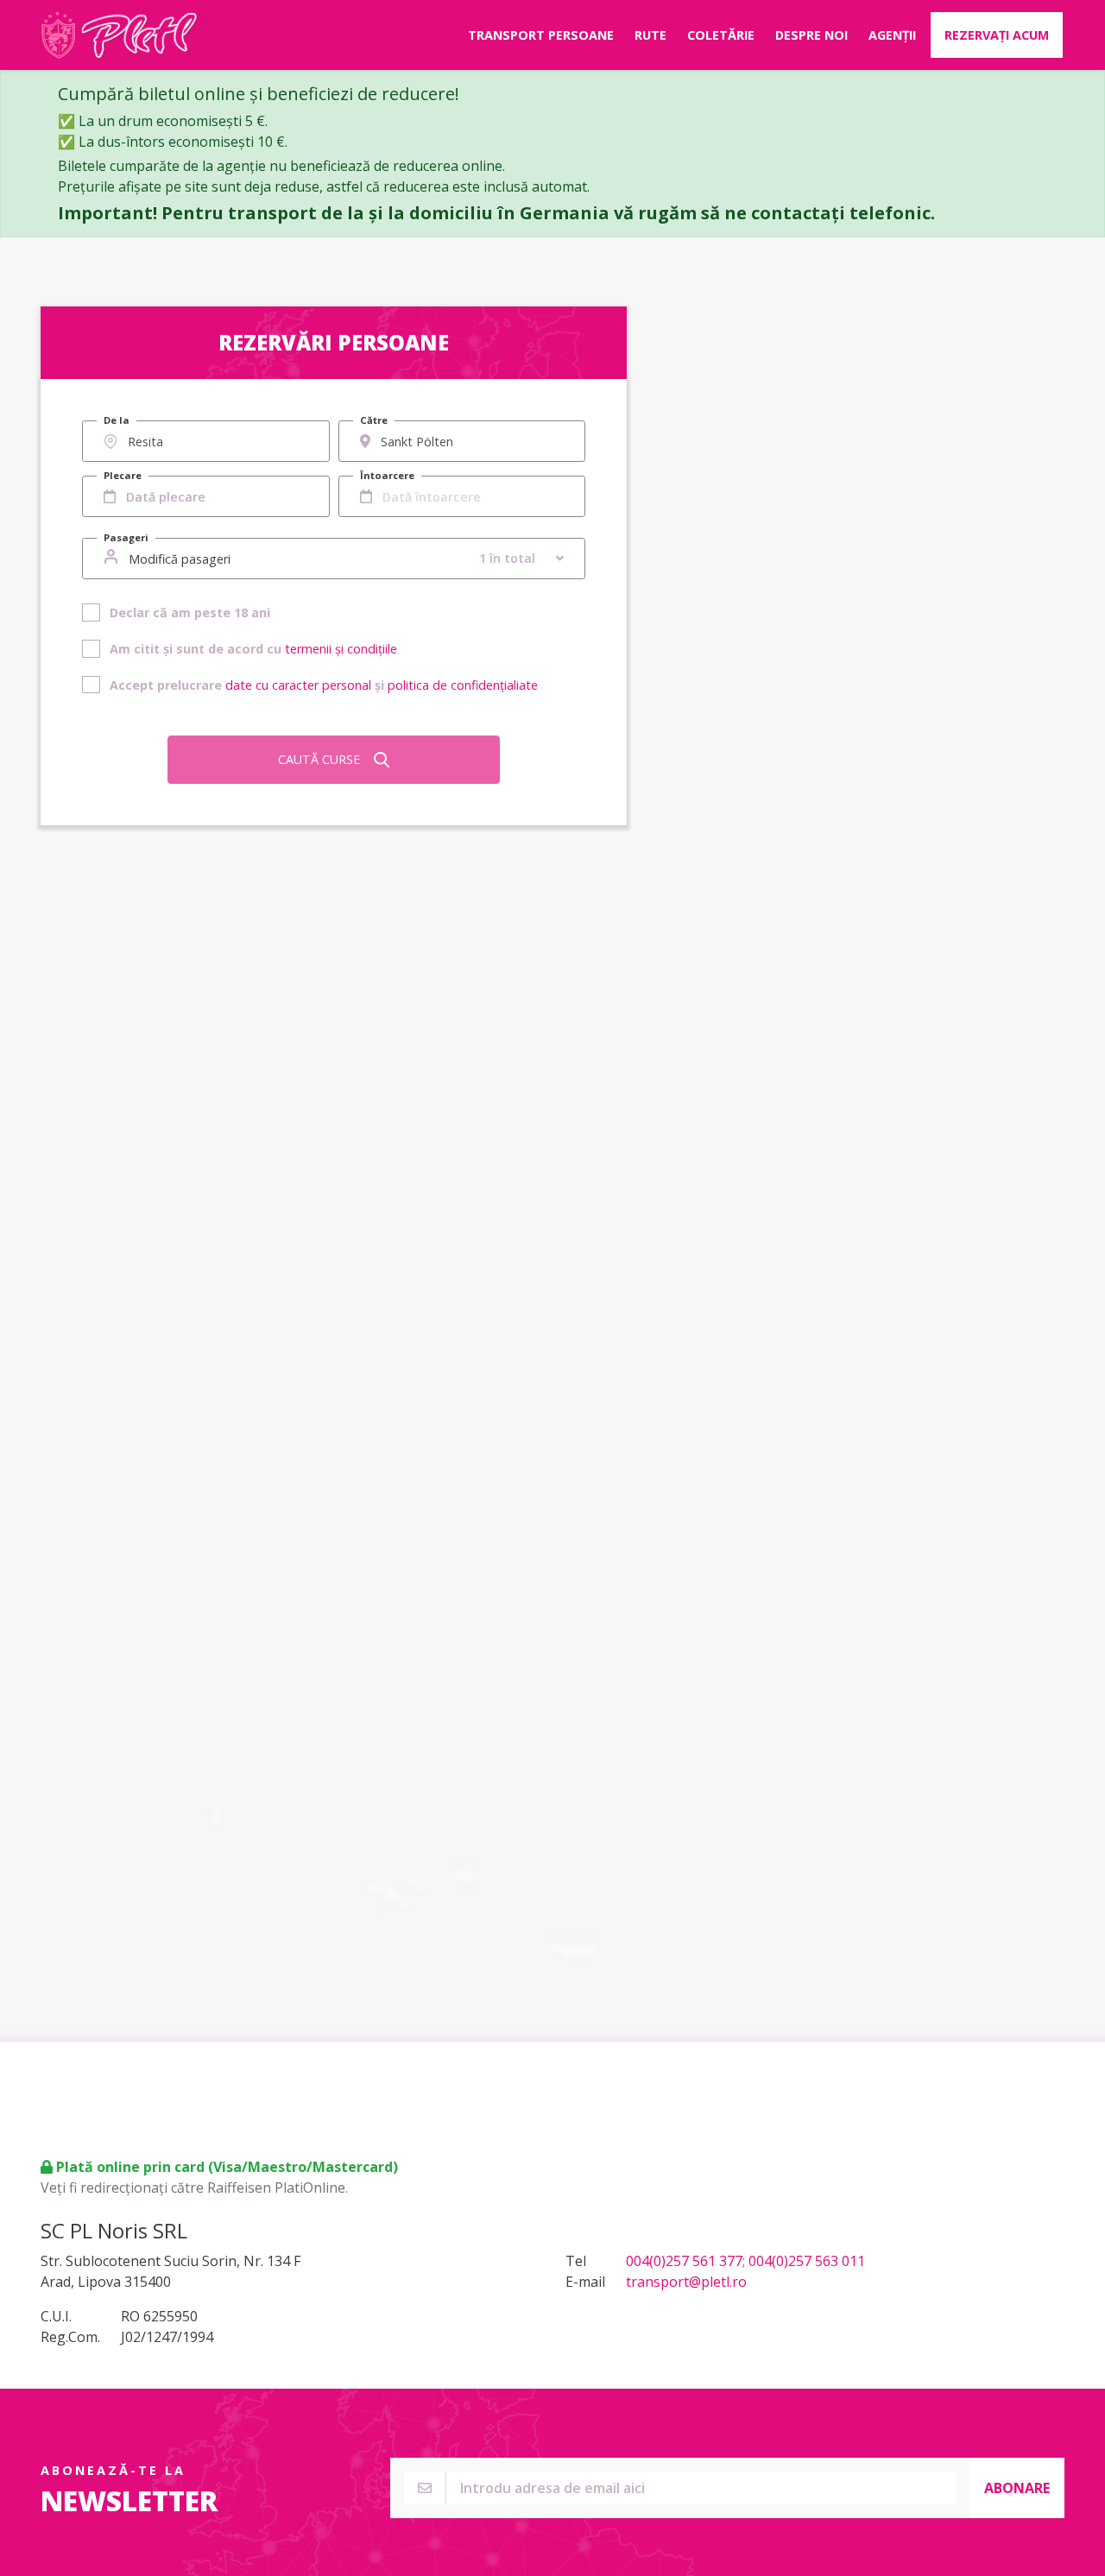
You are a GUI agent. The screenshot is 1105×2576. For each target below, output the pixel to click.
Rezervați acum (997, 35)
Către (374, 420)
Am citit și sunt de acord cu (253, 649)
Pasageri (126, 537)
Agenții (892, 35)
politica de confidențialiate (463, 685)
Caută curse (319, 759)
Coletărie (721, 35)
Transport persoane (541, 35)
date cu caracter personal (298, 685)
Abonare (1017, 2488)
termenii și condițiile (341, 649)
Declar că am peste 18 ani (190, 612)
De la (117, 420)
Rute (650, 35)
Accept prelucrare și (324, 685)
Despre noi (811, 35)
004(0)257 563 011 (807, 2261)
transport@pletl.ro (686, 2282)
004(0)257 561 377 (684, 2261)
